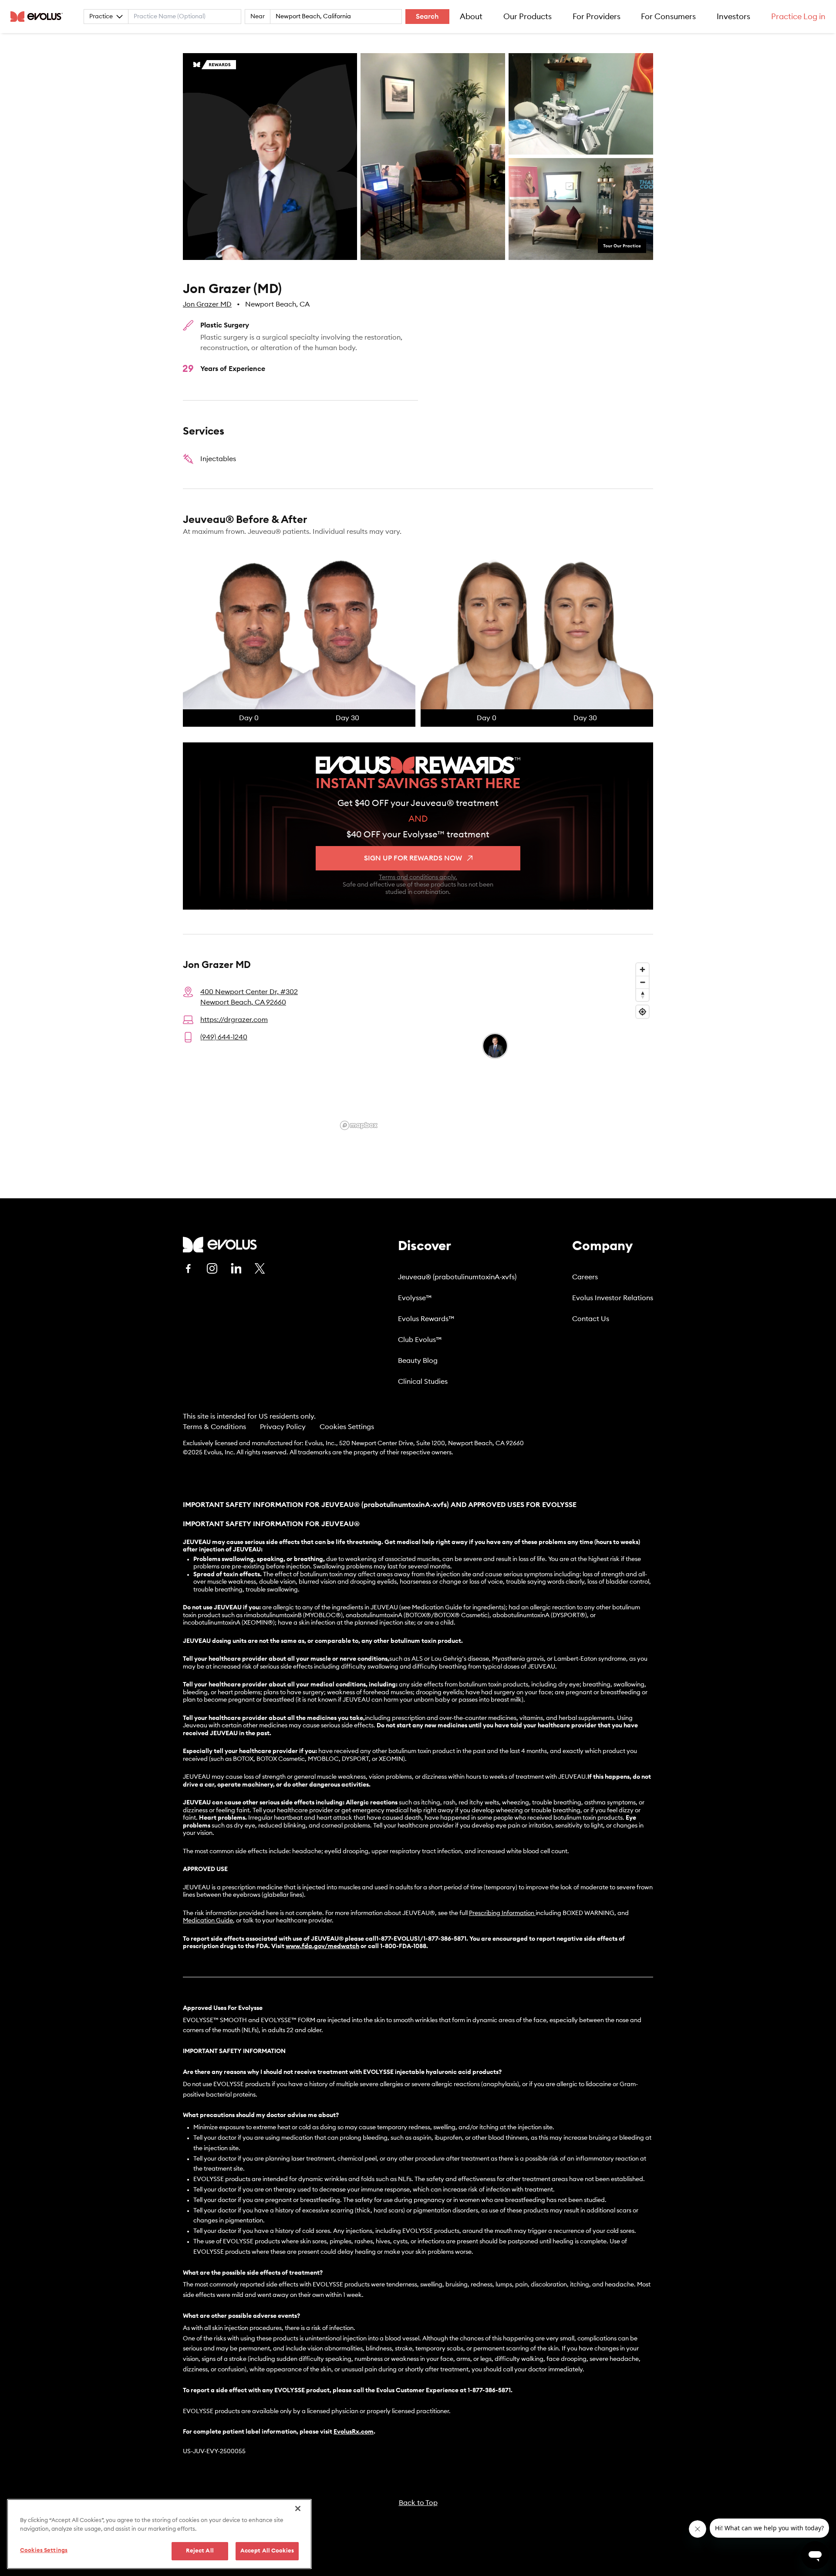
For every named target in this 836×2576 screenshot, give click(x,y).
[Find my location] (642, 1012)
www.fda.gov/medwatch (322, 1946)
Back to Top (418, 2503)
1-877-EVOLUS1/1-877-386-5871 (421, 1939)
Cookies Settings (347, 1427)
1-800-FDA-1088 (403, 1946)
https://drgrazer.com (234, 1020)
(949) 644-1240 (224, 1037)
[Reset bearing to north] (642, 995)
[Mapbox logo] (359, 1125)
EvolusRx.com (354, 2432)
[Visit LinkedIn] (236, 1268)
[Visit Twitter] (260, 1269)
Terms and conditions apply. (418, 877)
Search (427, 17)
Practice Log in (798, 17)
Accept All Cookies (267, 2551)
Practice (101, 17)
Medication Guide (208, 1921)
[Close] (298, 2509)
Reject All (200, 2551)
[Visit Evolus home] (39, 17)
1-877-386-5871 (489, 2391)
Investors (733, 17)
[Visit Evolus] (220, 1245)
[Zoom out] (642, 982)
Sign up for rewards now (413, 858)
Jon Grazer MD (207, 304)
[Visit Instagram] (212, 1268)
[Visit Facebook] (188, 1268)
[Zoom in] (642, 969)
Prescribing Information (502, 1913)
